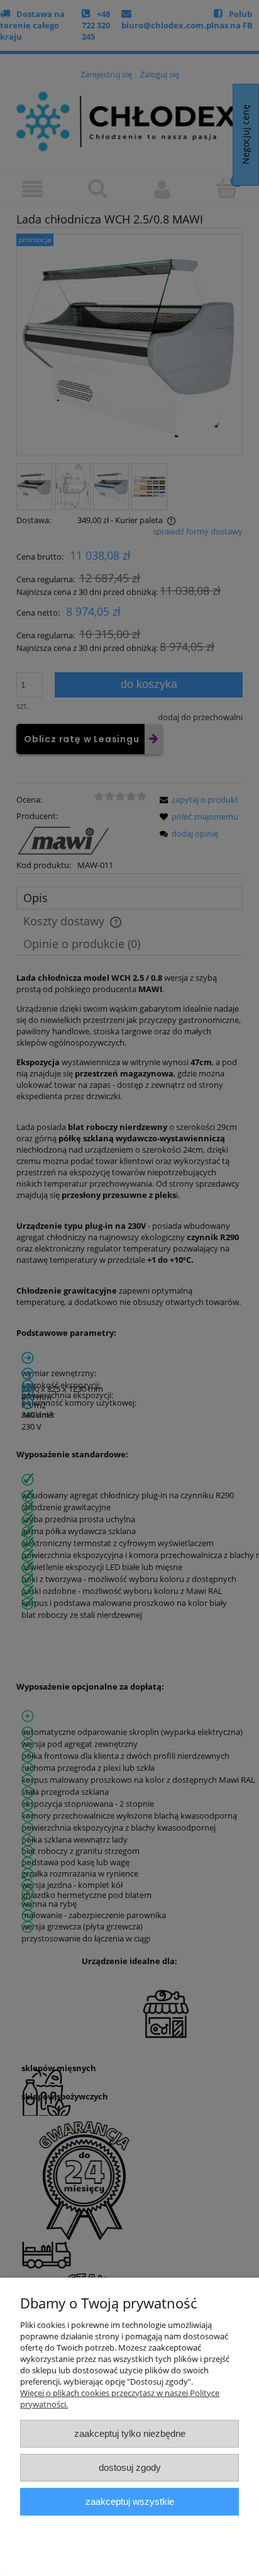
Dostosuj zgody (130, 2467)
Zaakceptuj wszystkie (130, 2501)
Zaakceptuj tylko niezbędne (130, 2433)
